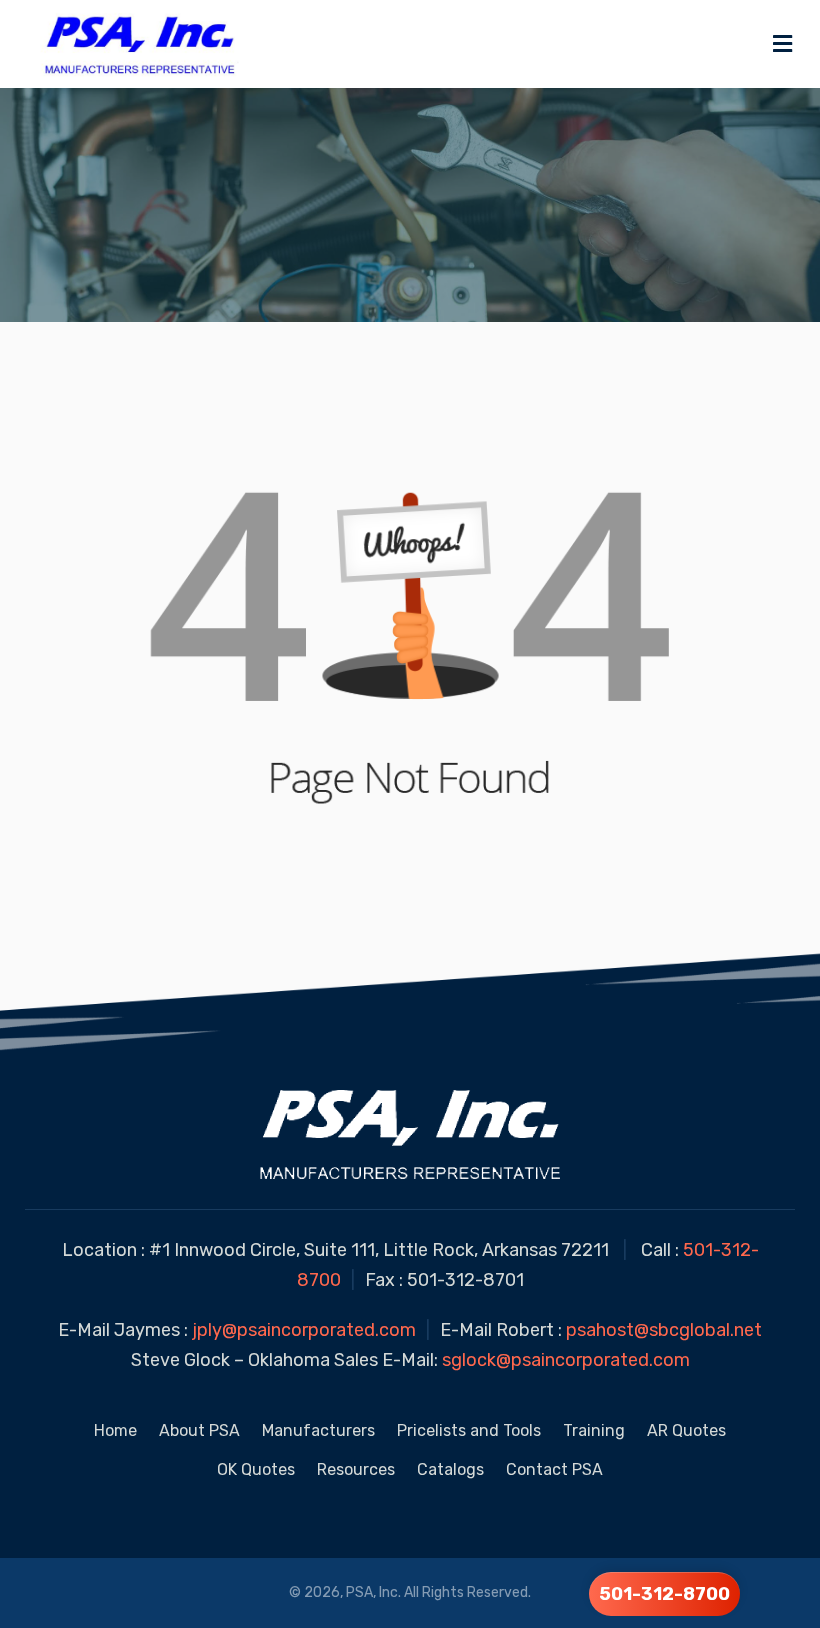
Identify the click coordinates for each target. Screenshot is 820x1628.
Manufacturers (318, 1430)
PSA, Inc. (373, 1592)
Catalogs (450, 1469)
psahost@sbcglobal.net (664, 1330)
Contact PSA (554, 1469)
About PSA (199, 1430)
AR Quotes (686, 1430)
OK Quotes (256, 1469)
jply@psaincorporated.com (304, 1330)
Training (594, 1430)
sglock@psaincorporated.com (566, 1360)
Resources (356, 1469)
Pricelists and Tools (469, 1430)
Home (115, 1430)
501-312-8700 (664, 1594)
